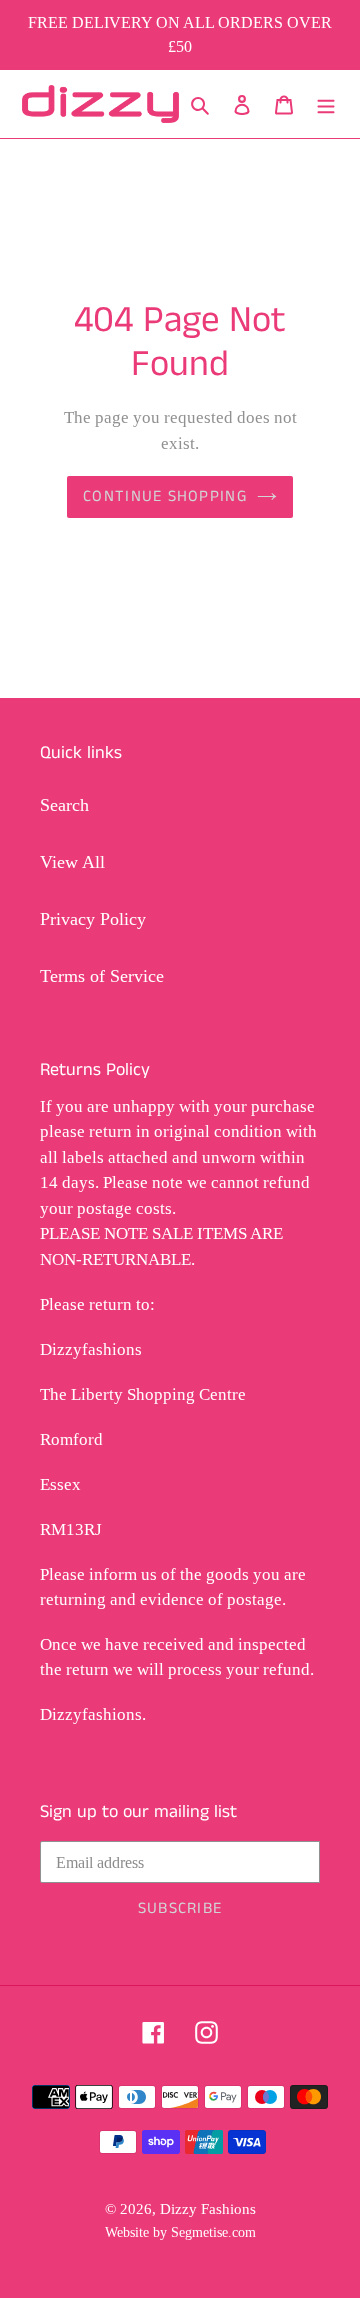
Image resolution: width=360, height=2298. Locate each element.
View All (72, 862)
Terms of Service (102, 976)
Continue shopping (165, 496)
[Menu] (326, 104)
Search (64, 805)
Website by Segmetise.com (180, 2232)
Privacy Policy (93, 919)
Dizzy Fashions (208, 2209)
